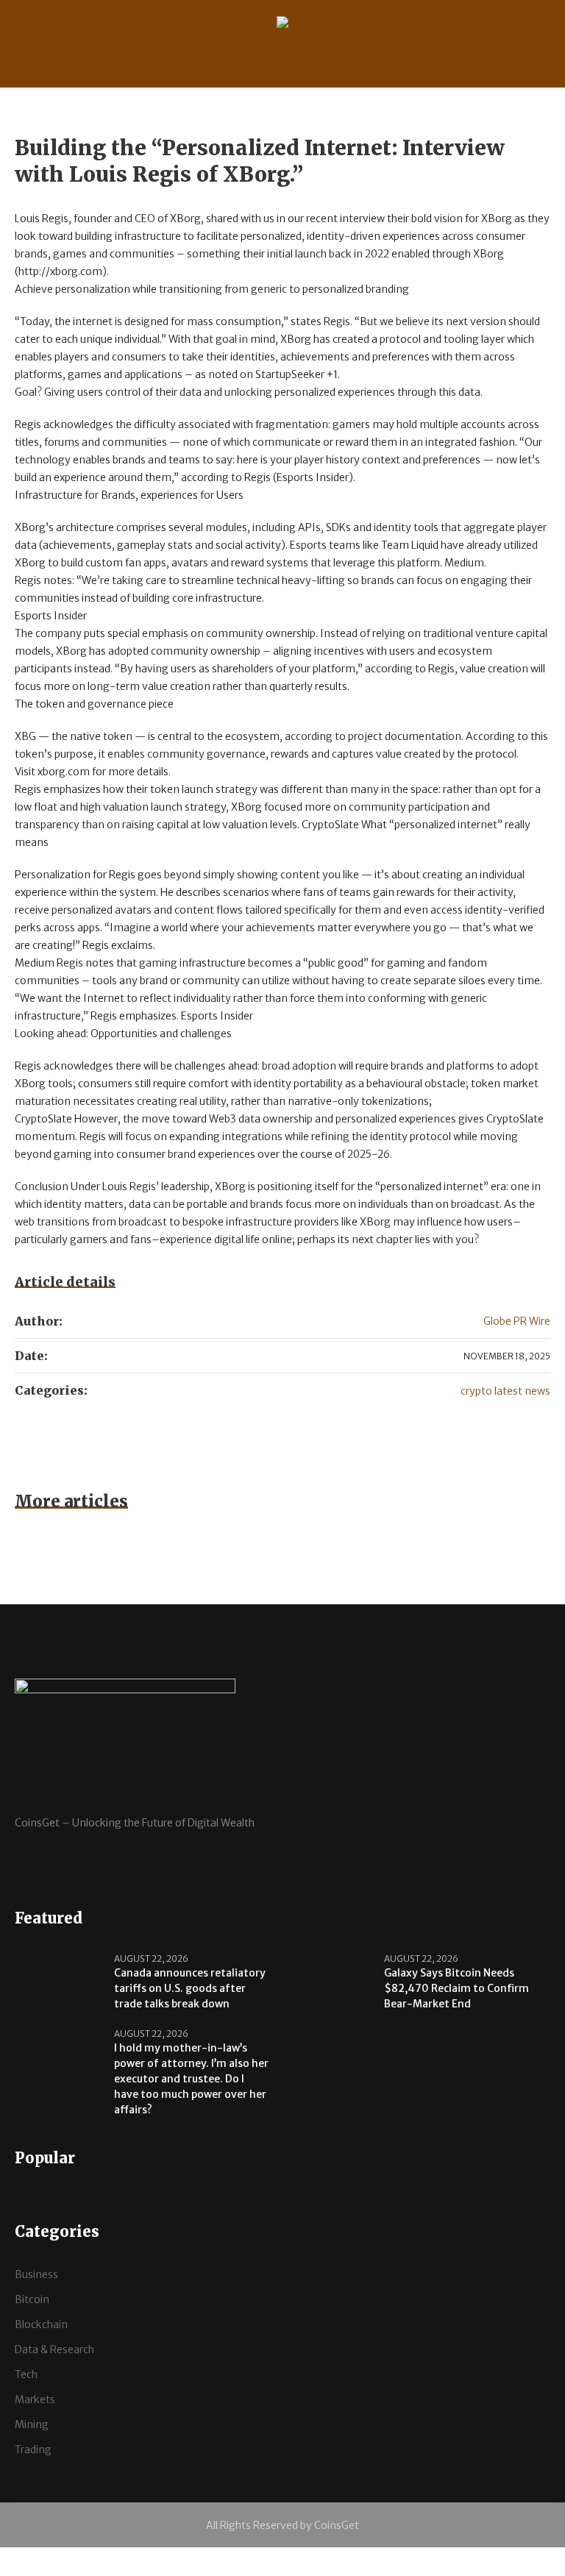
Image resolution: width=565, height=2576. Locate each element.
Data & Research (54, 2349)
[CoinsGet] (282, 25)
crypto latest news (505, 1391)
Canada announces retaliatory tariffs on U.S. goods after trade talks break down (190, 1988)
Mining (32, 2424)
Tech (26, 2374)
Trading (33, 2449)
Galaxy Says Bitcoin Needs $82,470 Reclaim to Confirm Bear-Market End (456, 1988)
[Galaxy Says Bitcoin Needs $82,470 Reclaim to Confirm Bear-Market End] (329, 1980)
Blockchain (41, 2324)
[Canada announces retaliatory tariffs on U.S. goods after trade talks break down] (59, 1980)
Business (36, 2274)
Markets (35, 2399)
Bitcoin (32, 2299)
